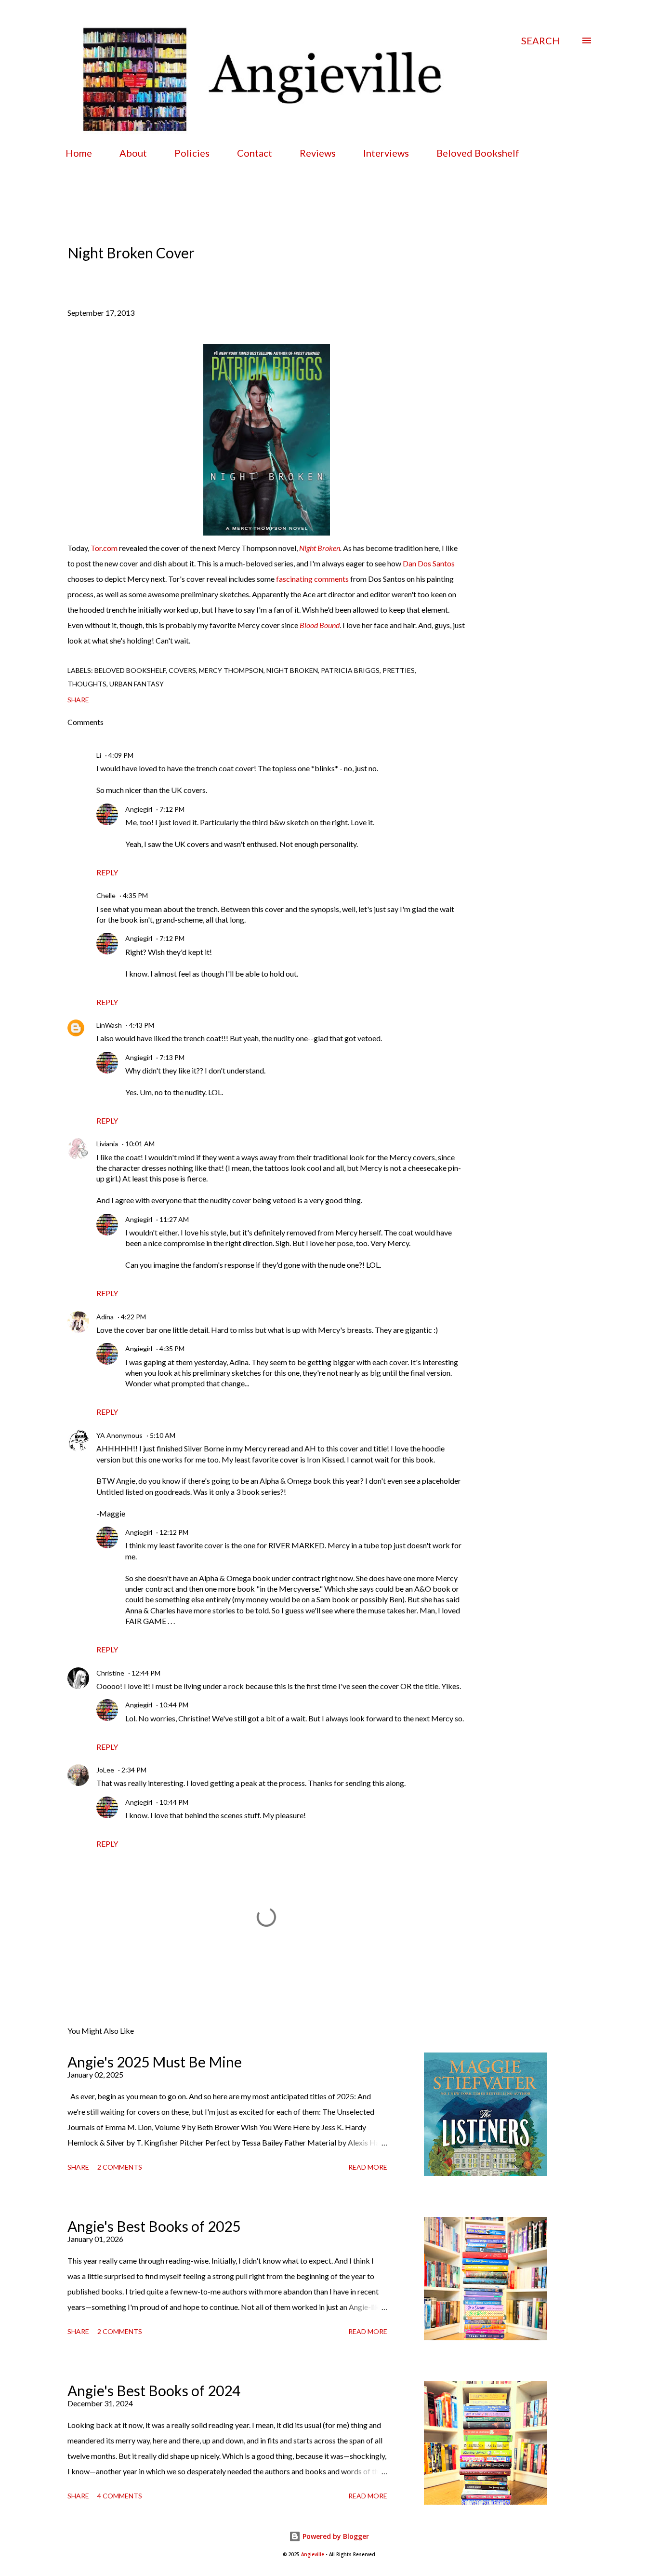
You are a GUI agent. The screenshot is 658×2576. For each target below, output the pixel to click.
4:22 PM (133, 1317)
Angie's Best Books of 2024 (154, 2390)
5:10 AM (163, 1435)
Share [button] (78, 700)
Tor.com (104, 548)
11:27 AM (174, 1219)
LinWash (109, 1025)
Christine (110, 1673)
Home (79, 153)
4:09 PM (121, 755)
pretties (399, 670)
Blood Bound (320, 625)
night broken (292, 670)
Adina (105, 1317)
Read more (368, 2167)
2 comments (120, 2167)
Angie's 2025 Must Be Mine (155, 2062)
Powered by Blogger (335, 2536)
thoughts (87, 684)
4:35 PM (135, 895)
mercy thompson (231, 670)
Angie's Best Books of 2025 (154, 2226)
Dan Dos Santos (429, 563)
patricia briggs (350, 670)
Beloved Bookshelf (478, 153)
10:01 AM (140, 1144)
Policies (192, 153)
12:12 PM (174, 1532)
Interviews (386, 153)
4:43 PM (142, 1025)
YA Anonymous (119, 1435)
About (133, 153)
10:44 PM (174, 1705)
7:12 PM (172, 809)
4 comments (120, 2496)
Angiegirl (139, 809)
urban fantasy (137, 684)
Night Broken (320, 548)
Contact (255, 153)
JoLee (105, 1770)
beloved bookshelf (130, 670)
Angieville (313, 2555)
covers (182, 670)
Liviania (107, 1144)
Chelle (106, 895)
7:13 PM (172, 1057)
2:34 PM (134, 1770)
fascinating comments (312, 579)
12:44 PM (146, 1673)
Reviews (318, 153)
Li (99, 755)
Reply (107, 872)
